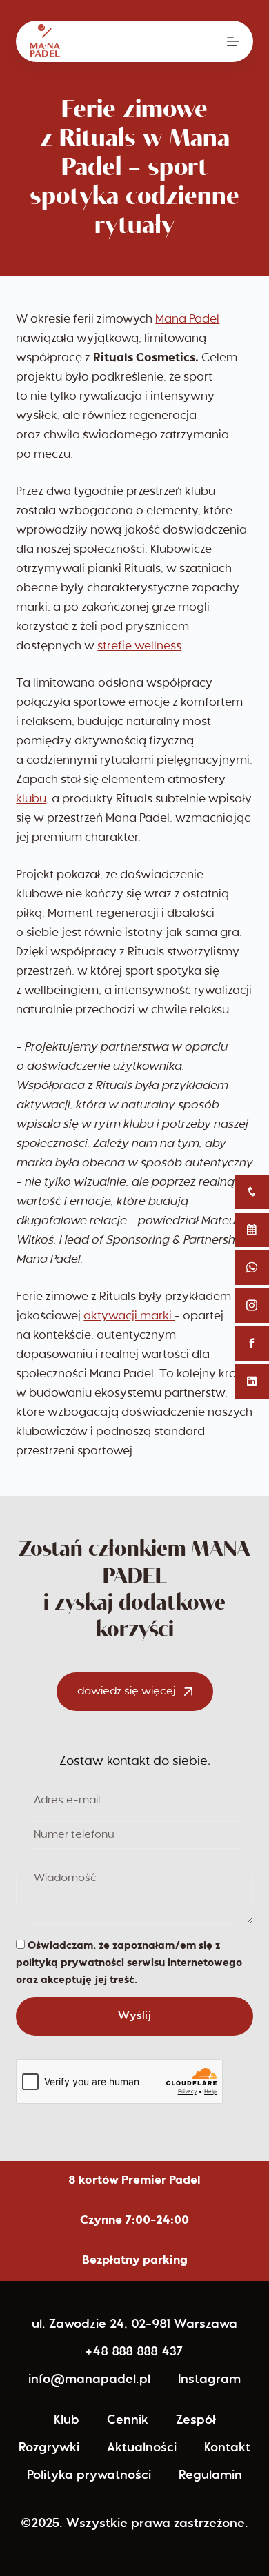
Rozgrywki (49, 2448)
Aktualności (142, 2448)
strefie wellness (139, 646)
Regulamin (210, 2476)
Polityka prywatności (89, 2476)
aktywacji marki (129, 1316)
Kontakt (227, 2448)
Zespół (196, 2421)
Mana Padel (187, 320)
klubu (31, 799)
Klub (67, 2421)
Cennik (128, 2421)
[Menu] (233, 41)
